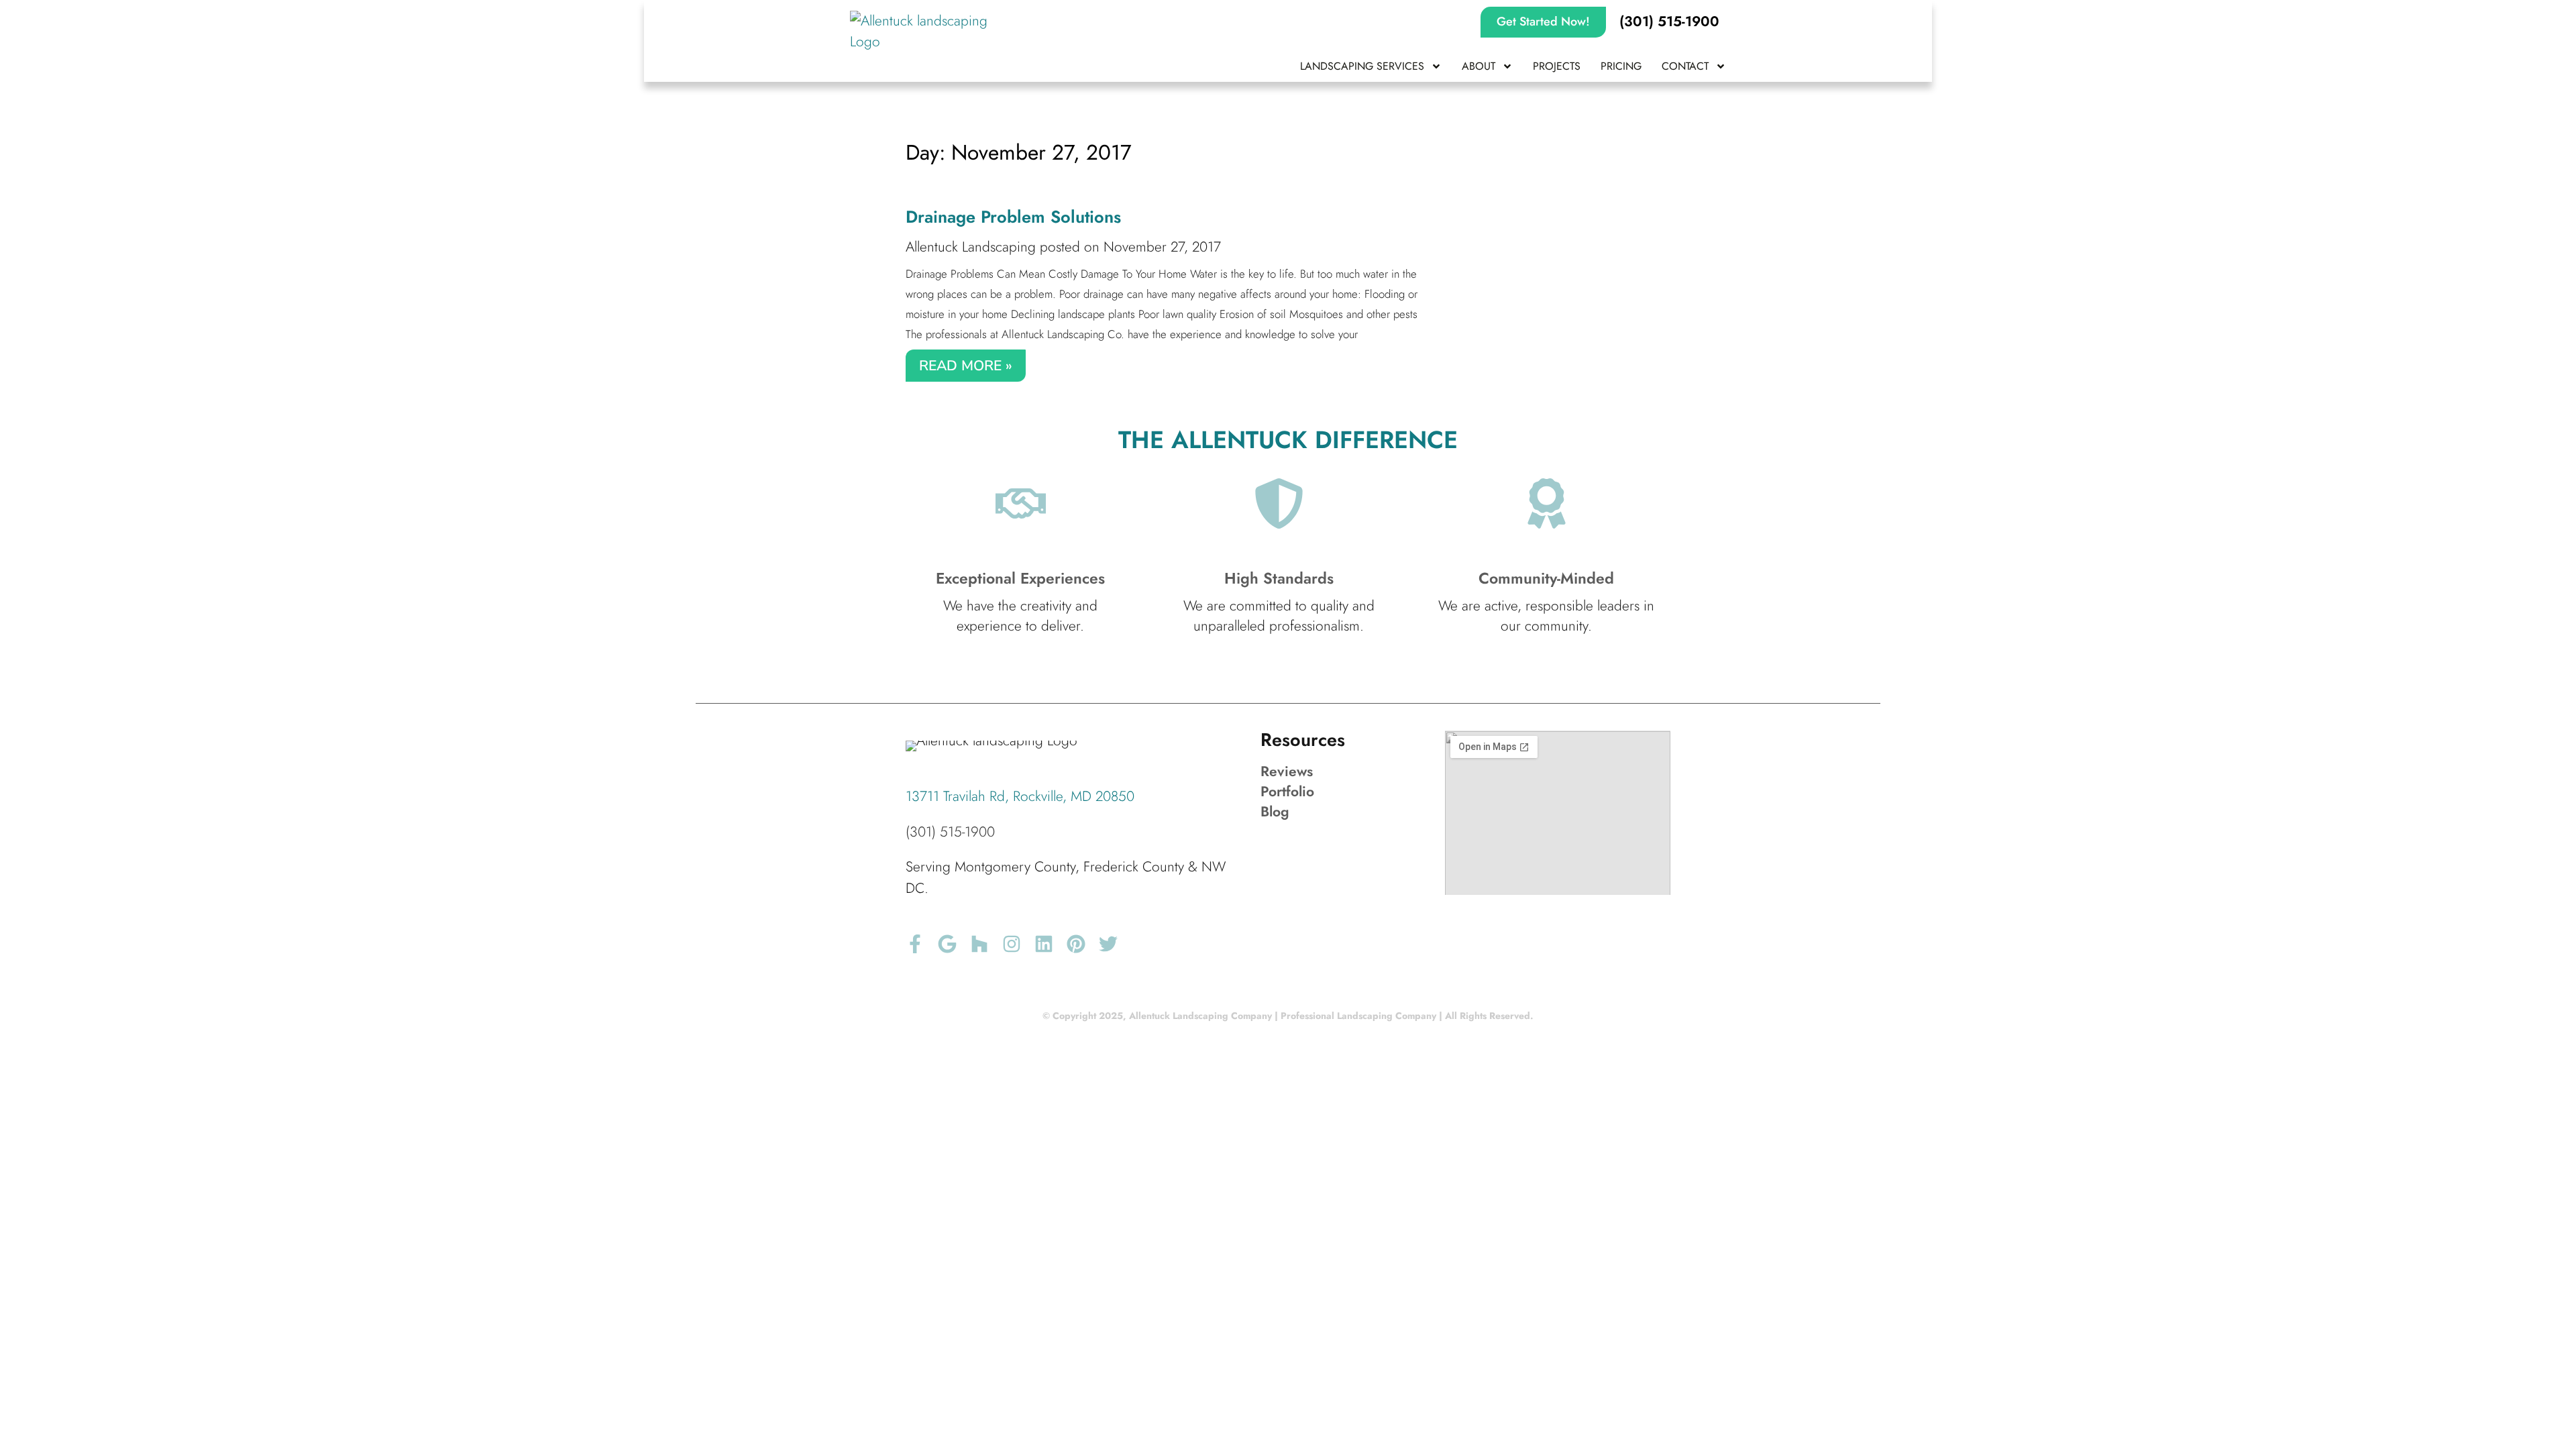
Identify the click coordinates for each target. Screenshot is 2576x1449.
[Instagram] (1012, 944)
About (1479, 66)
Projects (1557, 66)
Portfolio (1287, 792)
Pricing (1621, 66)
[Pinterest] (1076, 944)
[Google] (947, 944)
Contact (1685, 66)
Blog (1275, 812)
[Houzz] (979, 944)
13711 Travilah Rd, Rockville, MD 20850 (1020, 796)
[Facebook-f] (915, 944)
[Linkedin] (1044, 944)
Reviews (1287, 771)
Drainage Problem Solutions (1013, 217)
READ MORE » (966, 366)
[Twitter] (1108, 944)
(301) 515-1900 (950, 832)
